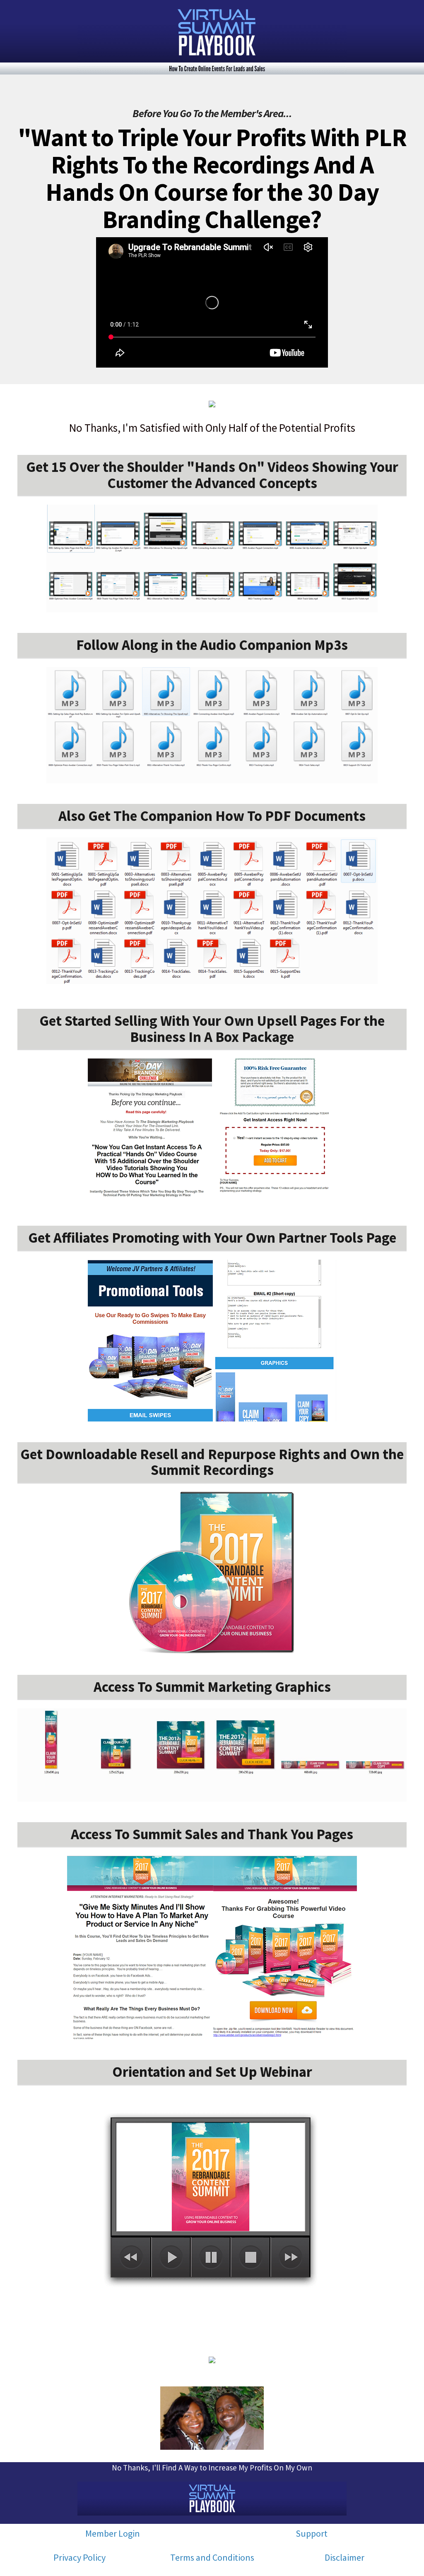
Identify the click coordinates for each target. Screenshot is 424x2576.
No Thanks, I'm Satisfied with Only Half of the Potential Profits (212, 428)
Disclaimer (344, 2557)
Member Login (113, 2533)
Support (312, 2533)
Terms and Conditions (212, 2557)
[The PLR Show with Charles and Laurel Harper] (212, 37)
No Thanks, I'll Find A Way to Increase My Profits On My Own (212, 2468)
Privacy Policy (79, 2557)
